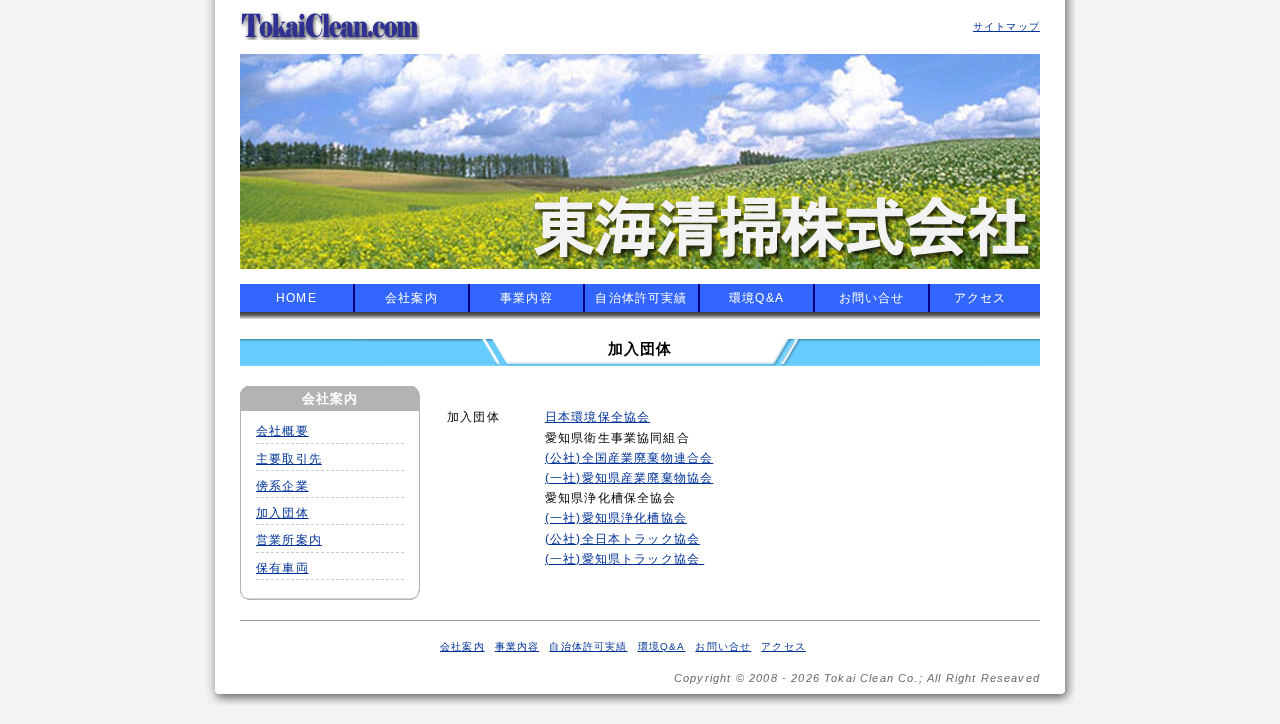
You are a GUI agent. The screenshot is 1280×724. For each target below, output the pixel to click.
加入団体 (282, 513)
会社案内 (411, 297)
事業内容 (526, 297)
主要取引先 (289, 459)
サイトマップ (1006, 26)
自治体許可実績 (641, 297)
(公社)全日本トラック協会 (622, 538)
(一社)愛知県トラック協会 (624, 558)
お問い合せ (872, 297)
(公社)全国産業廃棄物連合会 (629, 457)
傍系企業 (282, 486)
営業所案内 (289, 540)
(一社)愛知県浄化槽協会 (616, 517)
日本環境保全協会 (597, 416)
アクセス (980, 297)
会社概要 (282, 431)
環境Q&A (756, 297)
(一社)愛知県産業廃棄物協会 (629, 477)
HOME (296, 297)
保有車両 (282, 568)
